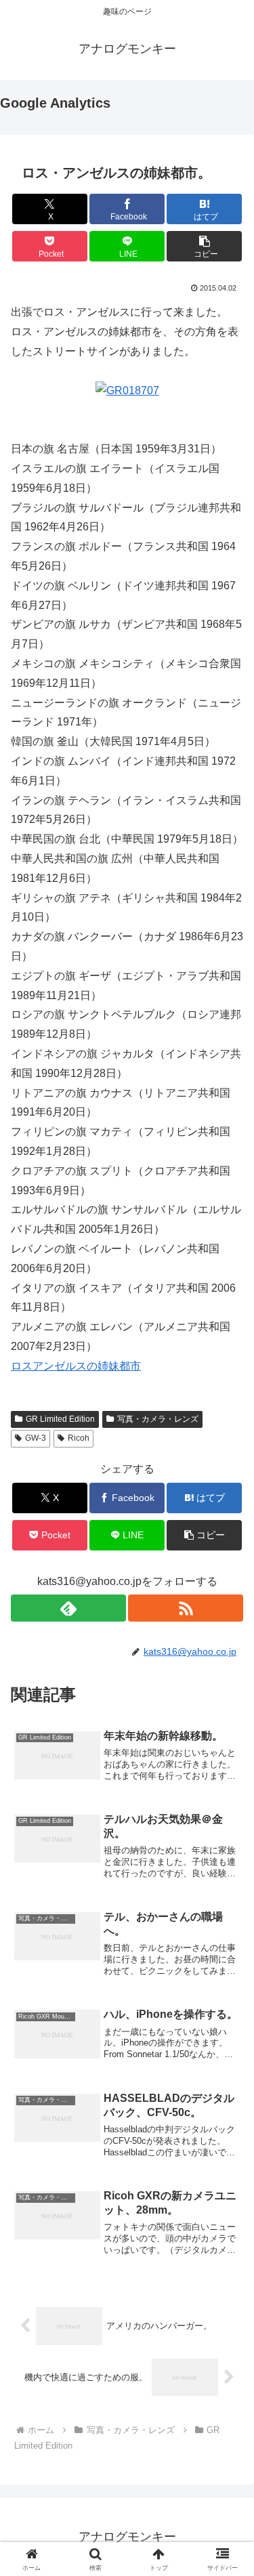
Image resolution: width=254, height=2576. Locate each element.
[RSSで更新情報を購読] (186, 1608)
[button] (204, 246)
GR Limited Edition (60, 1419)
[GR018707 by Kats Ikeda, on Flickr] (127, 390)
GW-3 (36, 1438)
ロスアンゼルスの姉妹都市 (76, 1366)
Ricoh (79, 1438)
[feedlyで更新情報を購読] (68, 1608)
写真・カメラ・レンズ (158, 1419)
